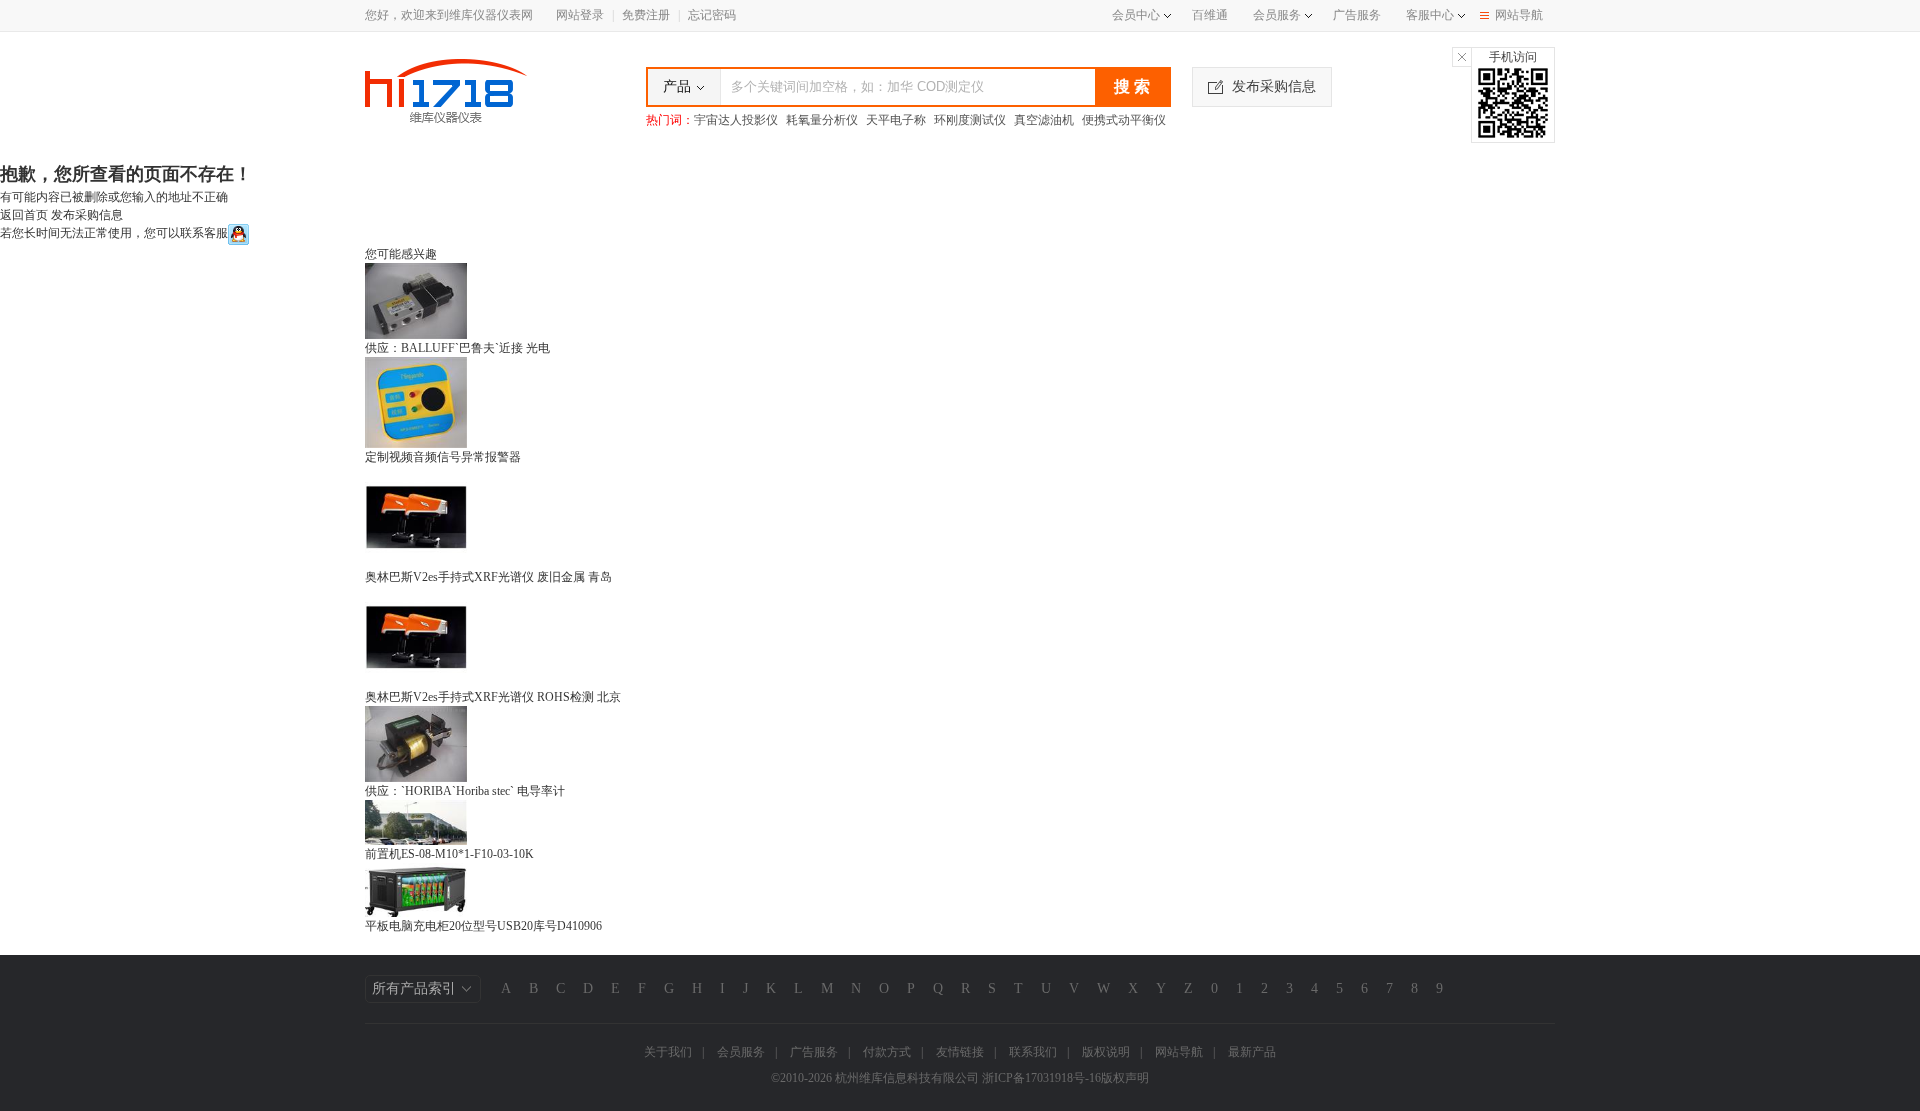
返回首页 (24, 215)
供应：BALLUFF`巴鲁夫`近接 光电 (457, 348)
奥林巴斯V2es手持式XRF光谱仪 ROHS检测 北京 (493, 697)
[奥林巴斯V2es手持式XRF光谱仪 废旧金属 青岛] (416, 516)
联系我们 (1033, 1052)
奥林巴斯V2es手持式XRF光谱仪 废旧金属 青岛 (488, 577)
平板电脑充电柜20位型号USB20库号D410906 (483, 926)
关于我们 (668, 1052)
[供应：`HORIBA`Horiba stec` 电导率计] (416, 743)
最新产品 (1252, 1052)
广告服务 (1357, 15)
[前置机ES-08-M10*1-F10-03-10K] (416, 821)
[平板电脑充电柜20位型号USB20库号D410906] (416, 889)
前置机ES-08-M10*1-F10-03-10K (449, 854)
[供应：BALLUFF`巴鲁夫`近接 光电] (416, 300)
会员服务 (1277, 15)
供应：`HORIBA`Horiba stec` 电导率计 (465, 791)
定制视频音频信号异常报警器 (443, 457)
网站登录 (580, 15)
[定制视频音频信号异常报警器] (416, 401)
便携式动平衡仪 (1124, 120)
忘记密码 (712, 15)
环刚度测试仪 (970, 120)
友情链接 (960, 1052)
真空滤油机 (1044, 120)
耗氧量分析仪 (822, 120)
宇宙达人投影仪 (736, 120)
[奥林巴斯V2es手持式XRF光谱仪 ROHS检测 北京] (416, 636)
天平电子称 (896, 120)
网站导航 (1519, 15)
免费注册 (646, 15)
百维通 (1210, 15)
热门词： (670, 120)
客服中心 (1430, 15)
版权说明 (1106, 1052)
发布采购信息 (1274, 86)
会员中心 (1136, 15)
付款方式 (887, 1052)
